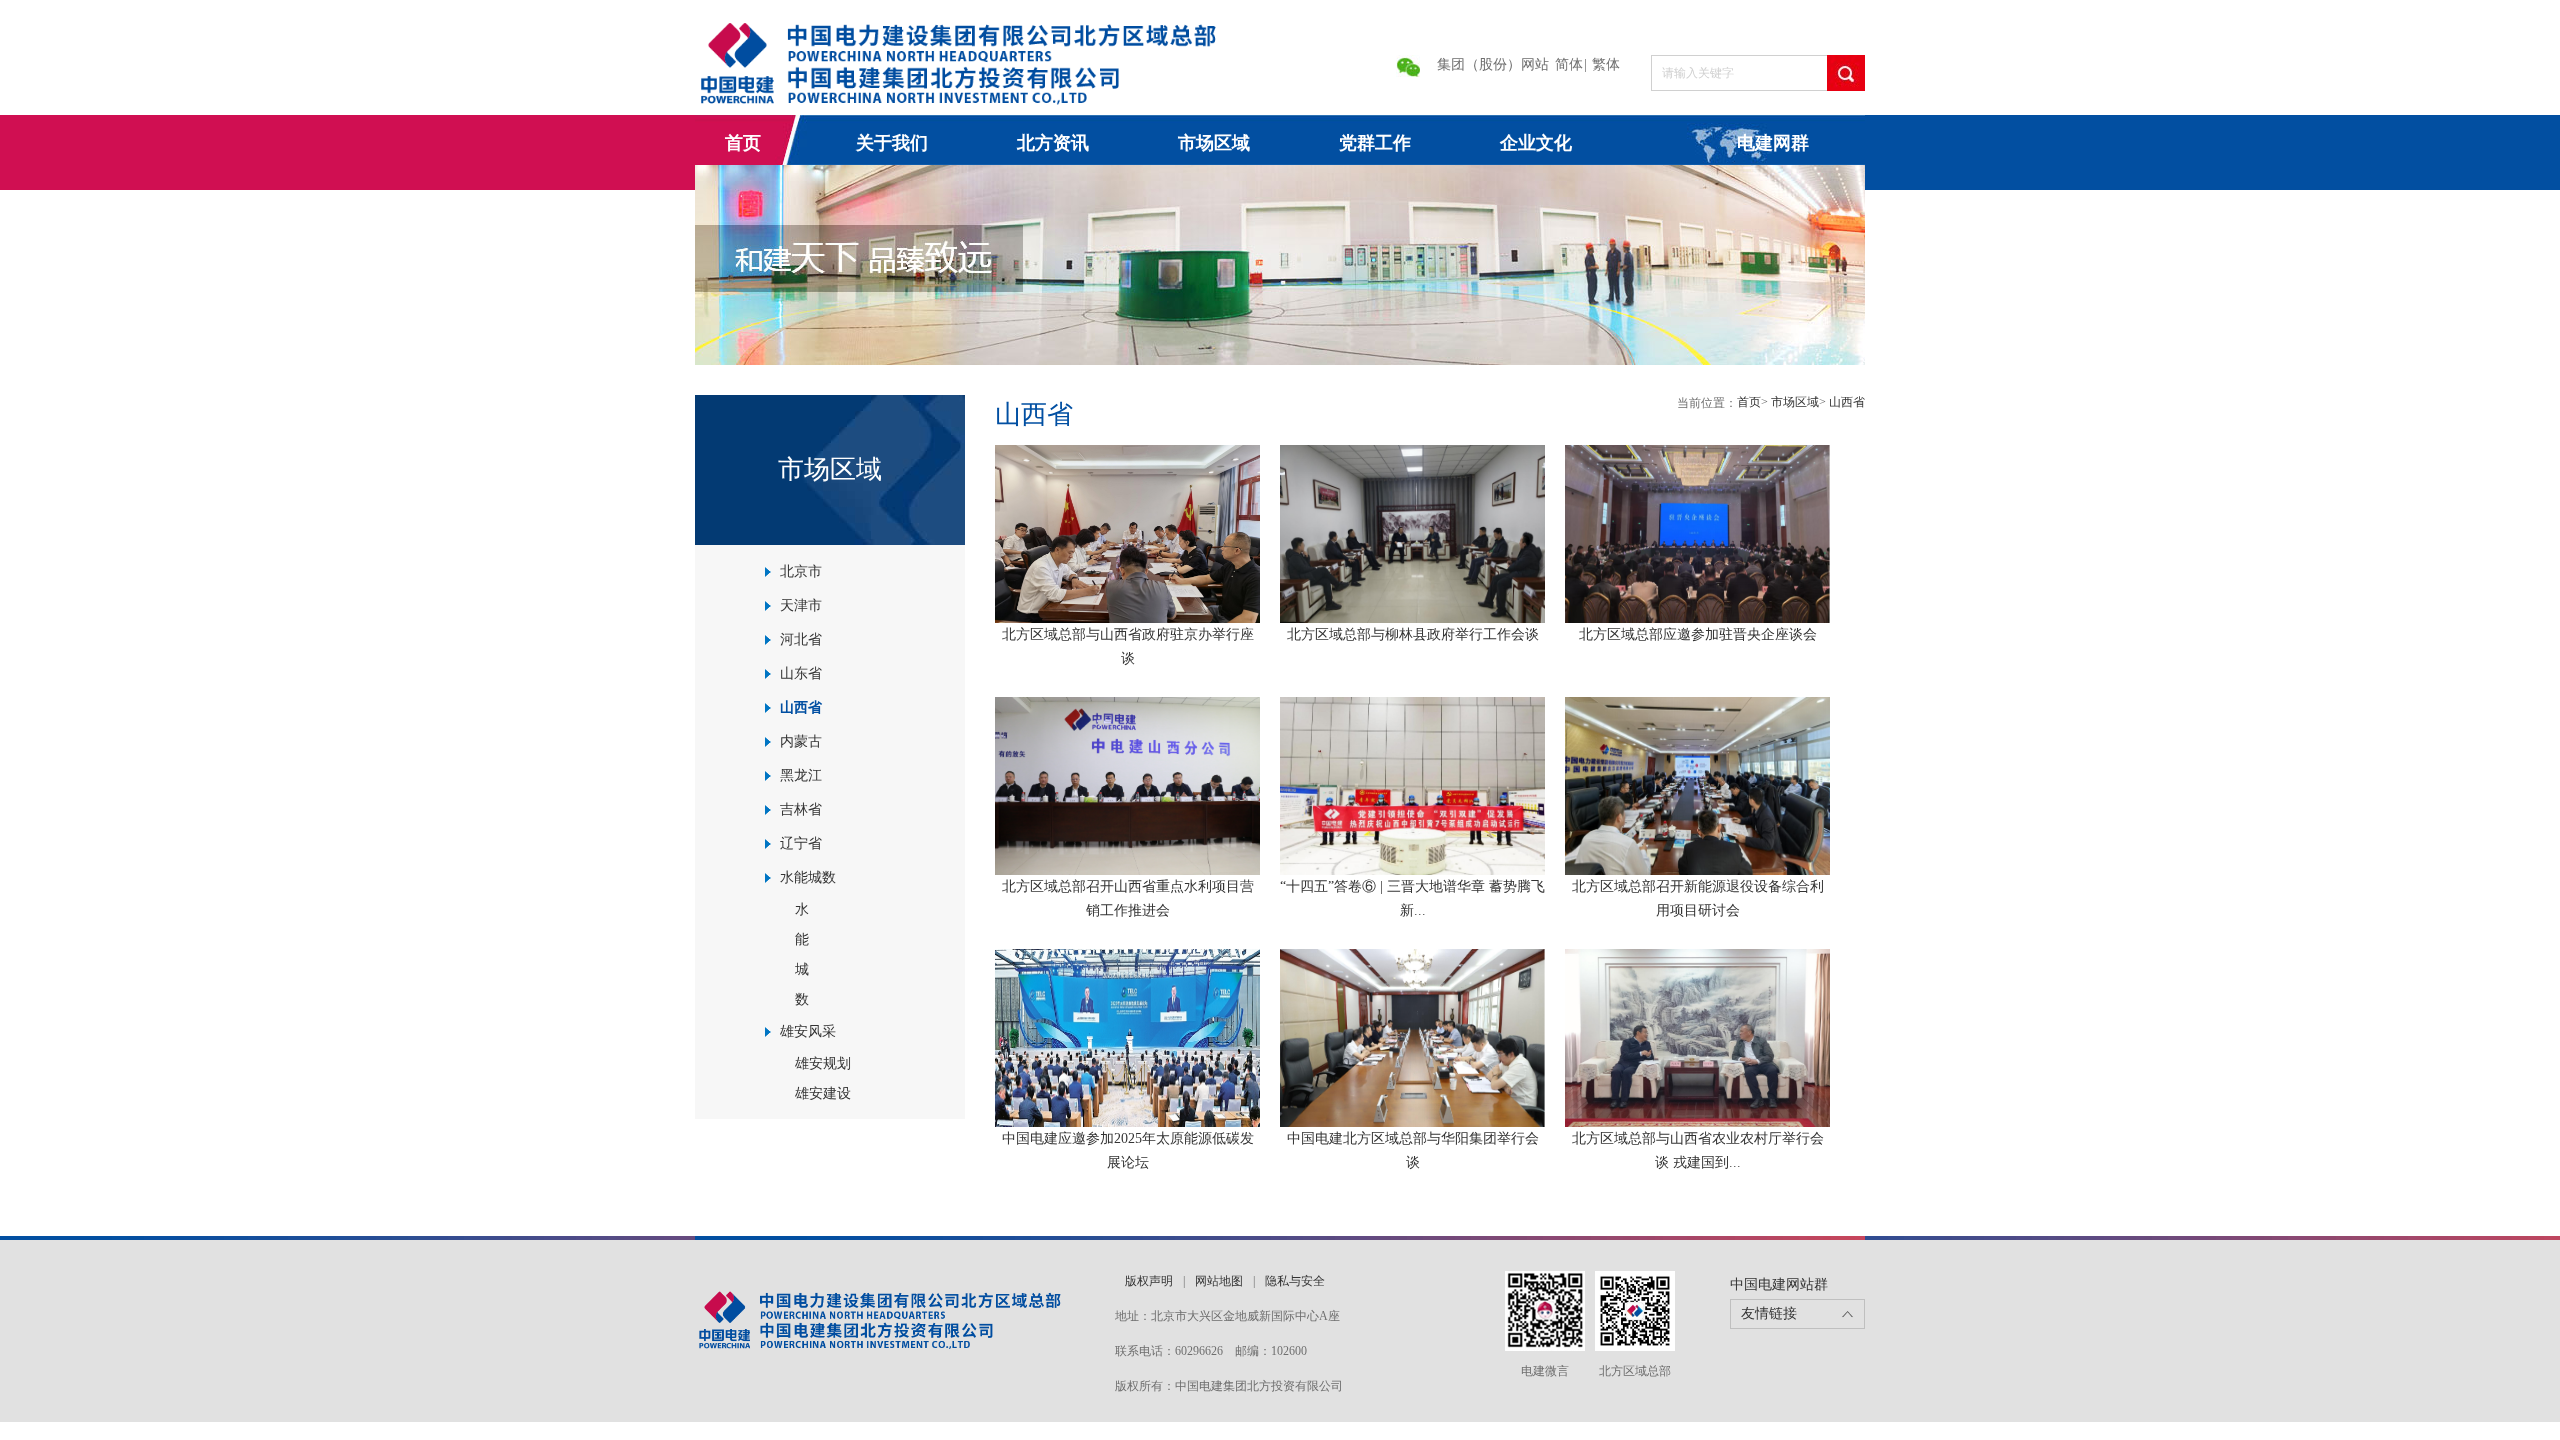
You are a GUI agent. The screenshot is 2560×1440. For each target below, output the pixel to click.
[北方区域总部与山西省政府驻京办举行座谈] (1127, 533)
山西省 (801, 707)
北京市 (801, 571)
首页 (743, 143)
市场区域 (1214, 143)
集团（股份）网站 (1493, 64)
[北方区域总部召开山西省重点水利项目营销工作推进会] (1127, 785)
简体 (1569, 64)
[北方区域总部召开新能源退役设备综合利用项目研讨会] (1697, 785)
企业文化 (1536, 143)
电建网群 (1773, 143)
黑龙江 (801, 775)
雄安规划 (823, 1063)
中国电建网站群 (1779, 1284)
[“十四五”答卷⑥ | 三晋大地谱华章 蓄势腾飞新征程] (1412, 785)
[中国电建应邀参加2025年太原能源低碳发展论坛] (1127, 1037)
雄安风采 (808, 1031)
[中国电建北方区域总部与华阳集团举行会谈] (1412, 1037)
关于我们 (892, 143)
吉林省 (801, 809)
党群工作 (1375, 143)
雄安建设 (823, 1093)
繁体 (1606, 64)
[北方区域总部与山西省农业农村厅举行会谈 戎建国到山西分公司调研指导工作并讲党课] (1697, 1037)
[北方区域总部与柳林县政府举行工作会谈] (1412, 533)
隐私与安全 (1295, 1281)
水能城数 (808, 877)
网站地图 (1219, 1281)
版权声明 (1149, 1281)
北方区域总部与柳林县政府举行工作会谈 (1413, 634)
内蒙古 (801, 741)
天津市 (801, 605)
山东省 (801, 673)
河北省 (801, 639)
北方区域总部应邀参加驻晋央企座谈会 (1698, 634)
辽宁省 (801, 843)
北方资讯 (1053, 143)
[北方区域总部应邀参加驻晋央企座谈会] (1697, 533)
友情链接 (1769, 1313)
